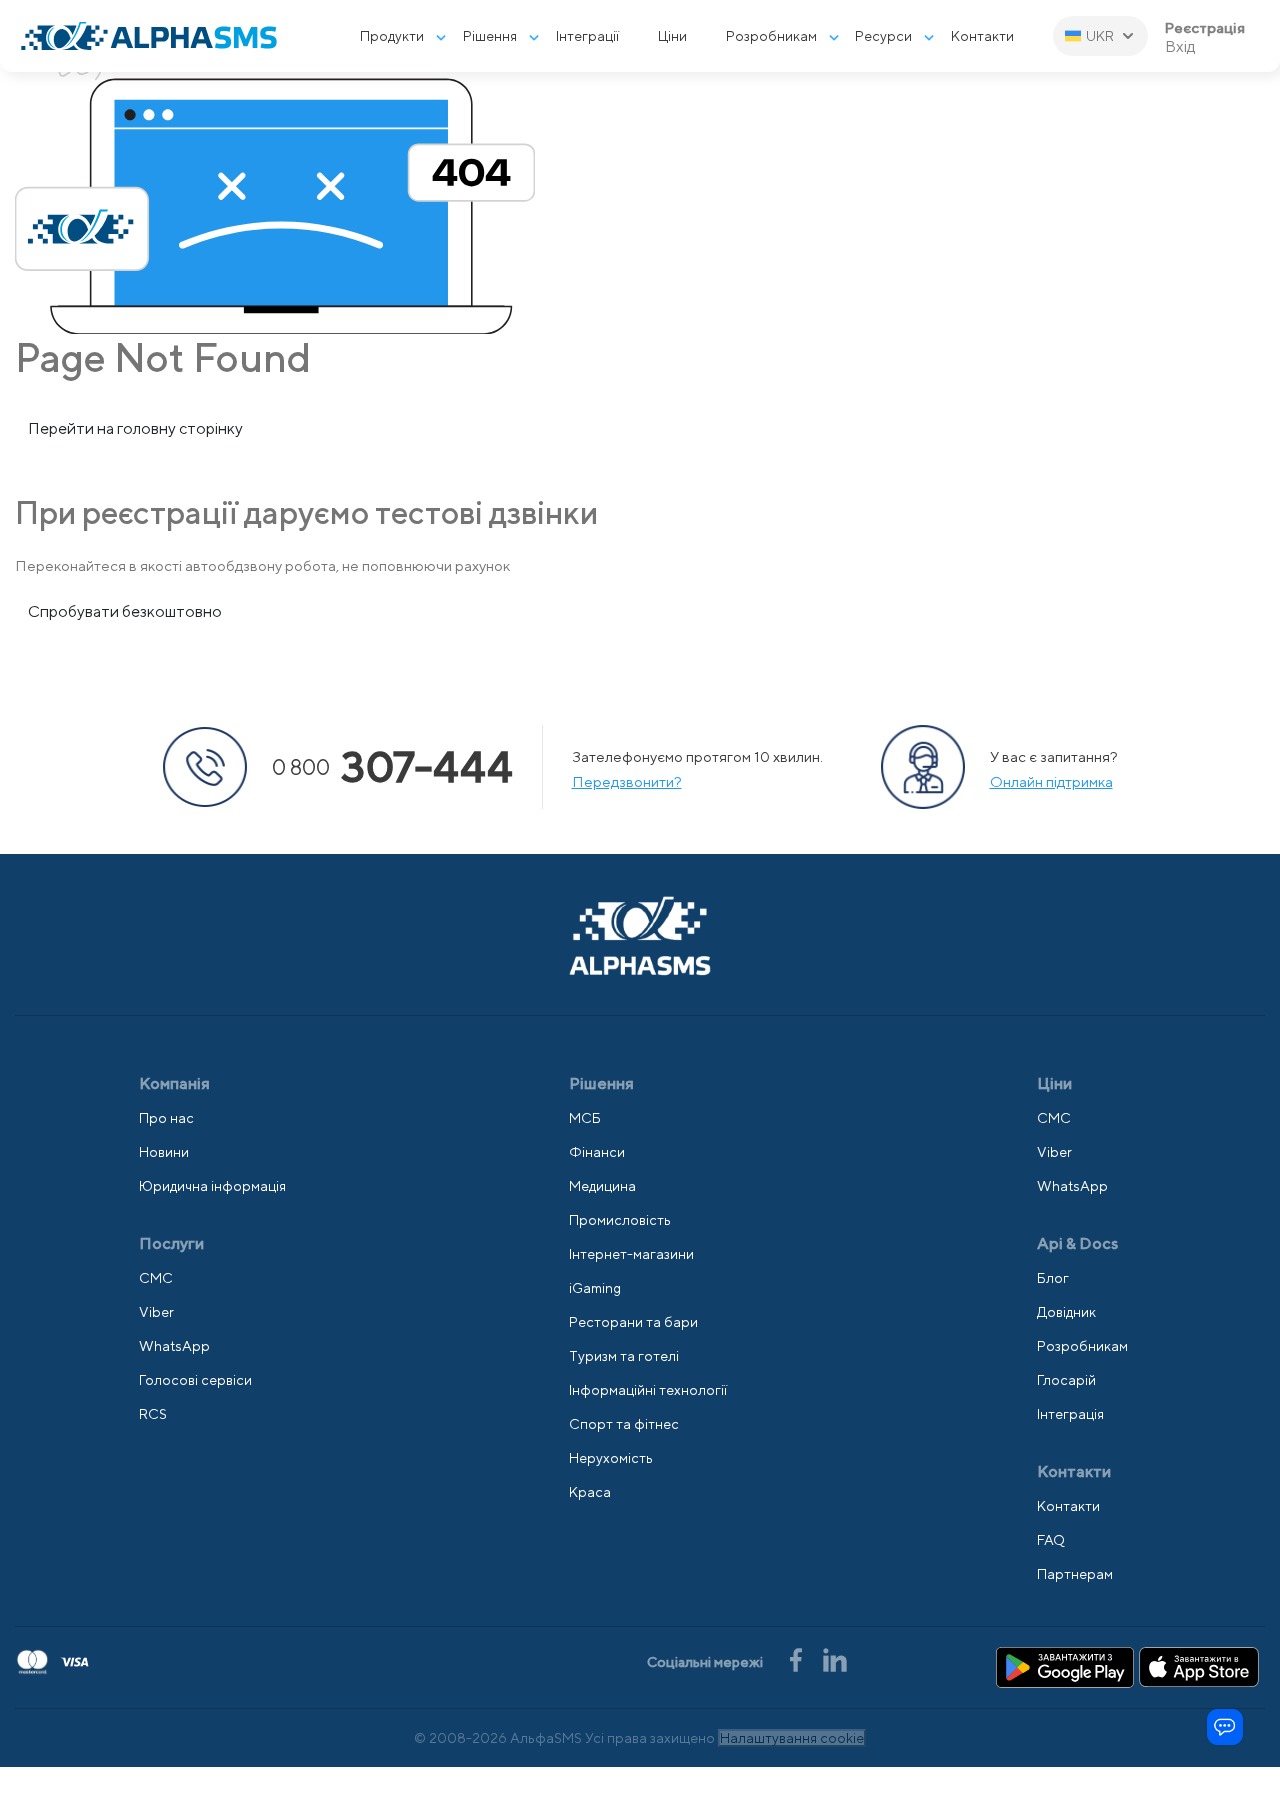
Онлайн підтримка (1051, 781)
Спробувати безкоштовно (125, 611)
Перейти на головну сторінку (135, 428)
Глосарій (1066, 1380)
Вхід (1180, 47)
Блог (1053, 1278)
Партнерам (1075, 1574)
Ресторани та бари (633, 1322)
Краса (590, 1492)
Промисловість (620, 1220)
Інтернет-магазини (631, 1254)
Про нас (166, 1118)
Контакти (982, 36)
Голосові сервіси (195, 1380)
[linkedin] (835, 1658)
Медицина (602, 1186)
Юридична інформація (212, 1186)
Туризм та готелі (624, 1356)
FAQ (1051, 1540)
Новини (164, 1152)
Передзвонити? (627, 781)
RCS (153, 1414)
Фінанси (597, 1152)
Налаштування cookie (792, 1738)
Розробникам (771, 36)
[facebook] (797, 1658)
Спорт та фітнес (624, 1424)
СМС (156, 1278)
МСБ (585, 1118)
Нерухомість (611, 1458)
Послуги (171, 1243)
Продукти (392, 36)
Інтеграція (1070, 1414)
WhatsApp (174, 1346)
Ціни (672, 36)
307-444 (392, 767)
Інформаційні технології (648, 1390)
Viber (156, 1312)
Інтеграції (587, 36)
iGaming (595, 1288)
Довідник (1066, 1312)
